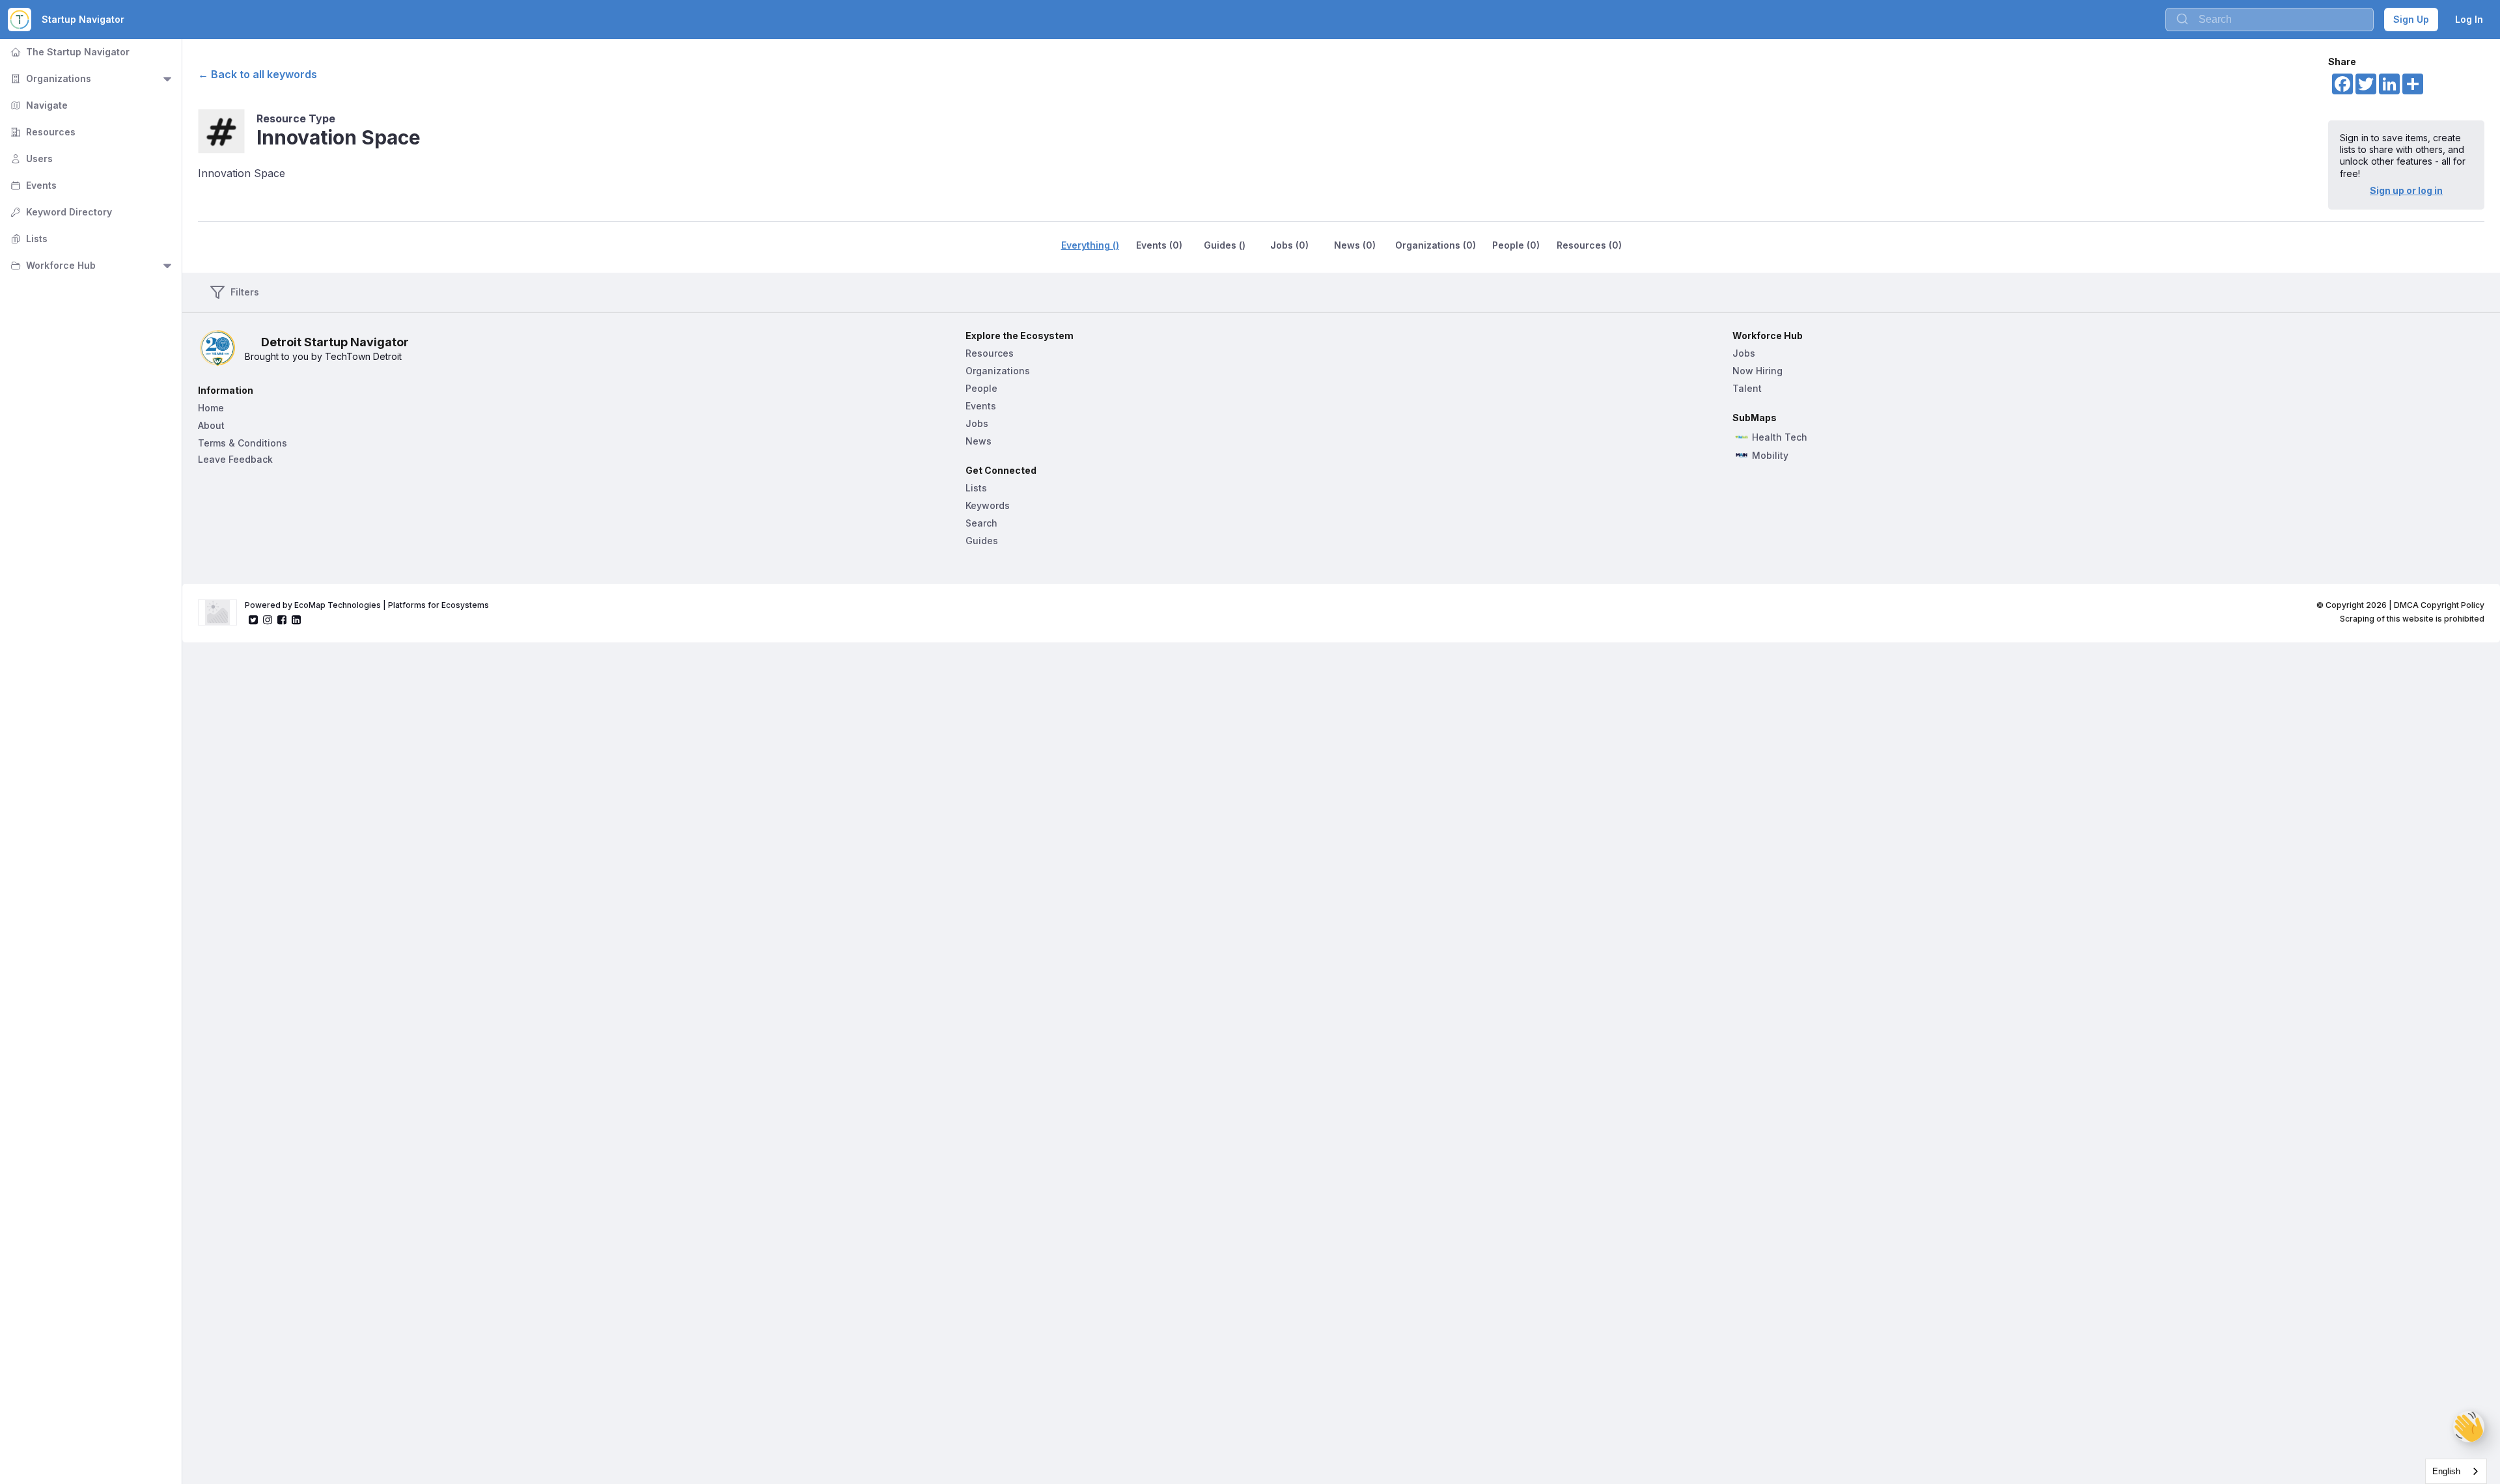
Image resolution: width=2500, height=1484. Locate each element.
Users (30, 158)
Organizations (49, 78)
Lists (28, 239)
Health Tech (1780, 437)
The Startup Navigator (69, 52)
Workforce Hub (52, 265)
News (979, 441)
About (211, 425)
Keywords (988, 505)
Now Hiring (1757, 371)
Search (981, 523)
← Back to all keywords (257, 74)
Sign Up (2411, 19)
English (2446, 1471)
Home (211, 408)
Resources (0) (1589, 245)
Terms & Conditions (243, 443)
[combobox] (2456, 1471)
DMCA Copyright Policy (2439, 605)
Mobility (1770, 456)
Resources (42, 132)
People (981, 388)
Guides (982, 541)
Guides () (1225, 245)
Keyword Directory (60, 212)
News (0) (1355, 245)
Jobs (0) (1289, 245)
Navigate (38, 105)
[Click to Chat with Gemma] (2469, 1427)
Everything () (1090, 245)
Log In (2469, 19)
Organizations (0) (1436, 245)
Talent (1747, 388)
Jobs (977, 423)
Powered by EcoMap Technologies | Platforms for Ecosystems (367, 605)
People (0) (1516, 245)
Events (32, 185)
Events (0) (1159, 245)
